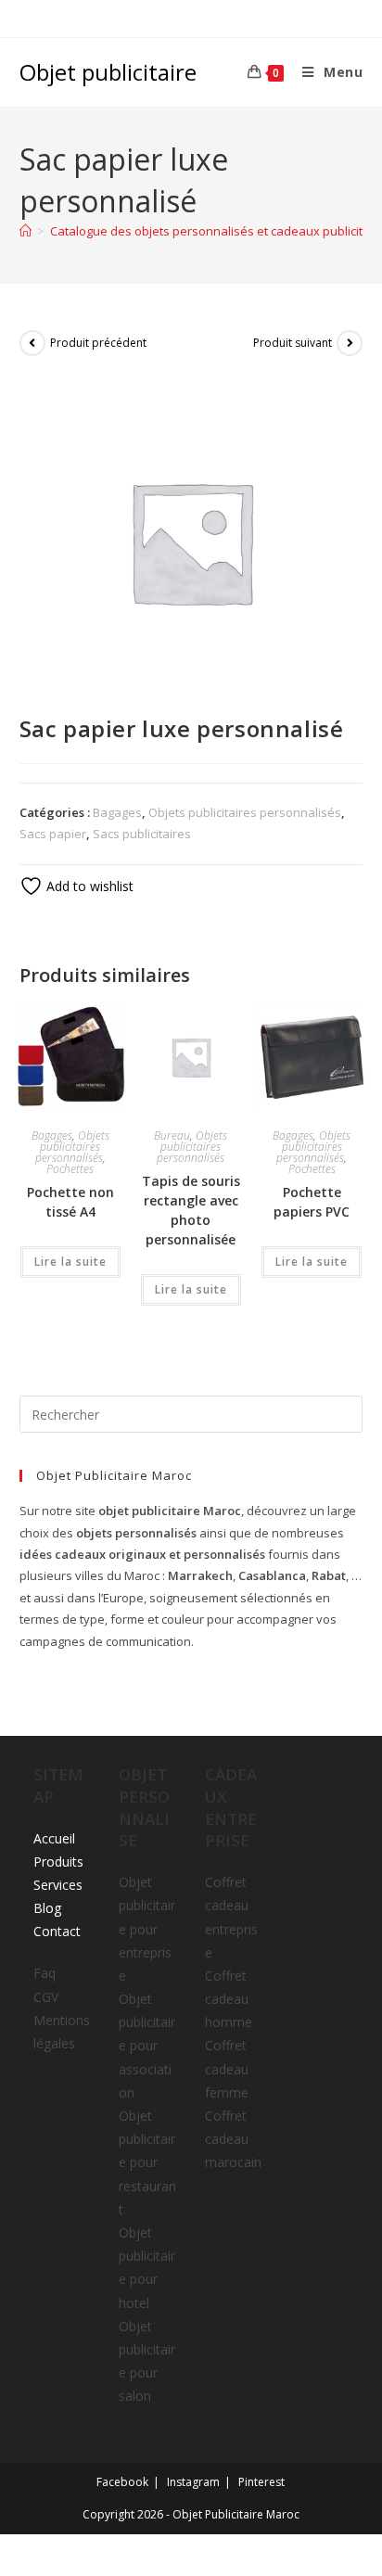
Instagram (193, 2482)
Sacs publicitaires (142, 834)
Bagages (117, 812)
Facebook (122, 2482)
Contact (57, 1931)
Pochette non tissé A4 (70, 1202)
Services (58, 1885)
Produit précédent (98, 343)
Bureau (172, 1135)
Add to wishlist (88, 886)
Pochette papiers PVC (312, 1202)
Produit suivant (293, 343)
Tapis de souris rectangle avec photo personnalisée (191, 1210)
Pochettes (70, 1169)
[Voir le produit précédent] (32, 343)
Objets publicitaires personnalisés (245, 812)
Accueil (54, 1838)
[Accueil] (25, 231)
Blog (47, 1908)
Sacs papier (53, 834)
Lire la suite (70, 1262)
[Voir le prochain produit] (350, 343)
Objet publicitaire (108, 72)
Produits (58, 1862)
